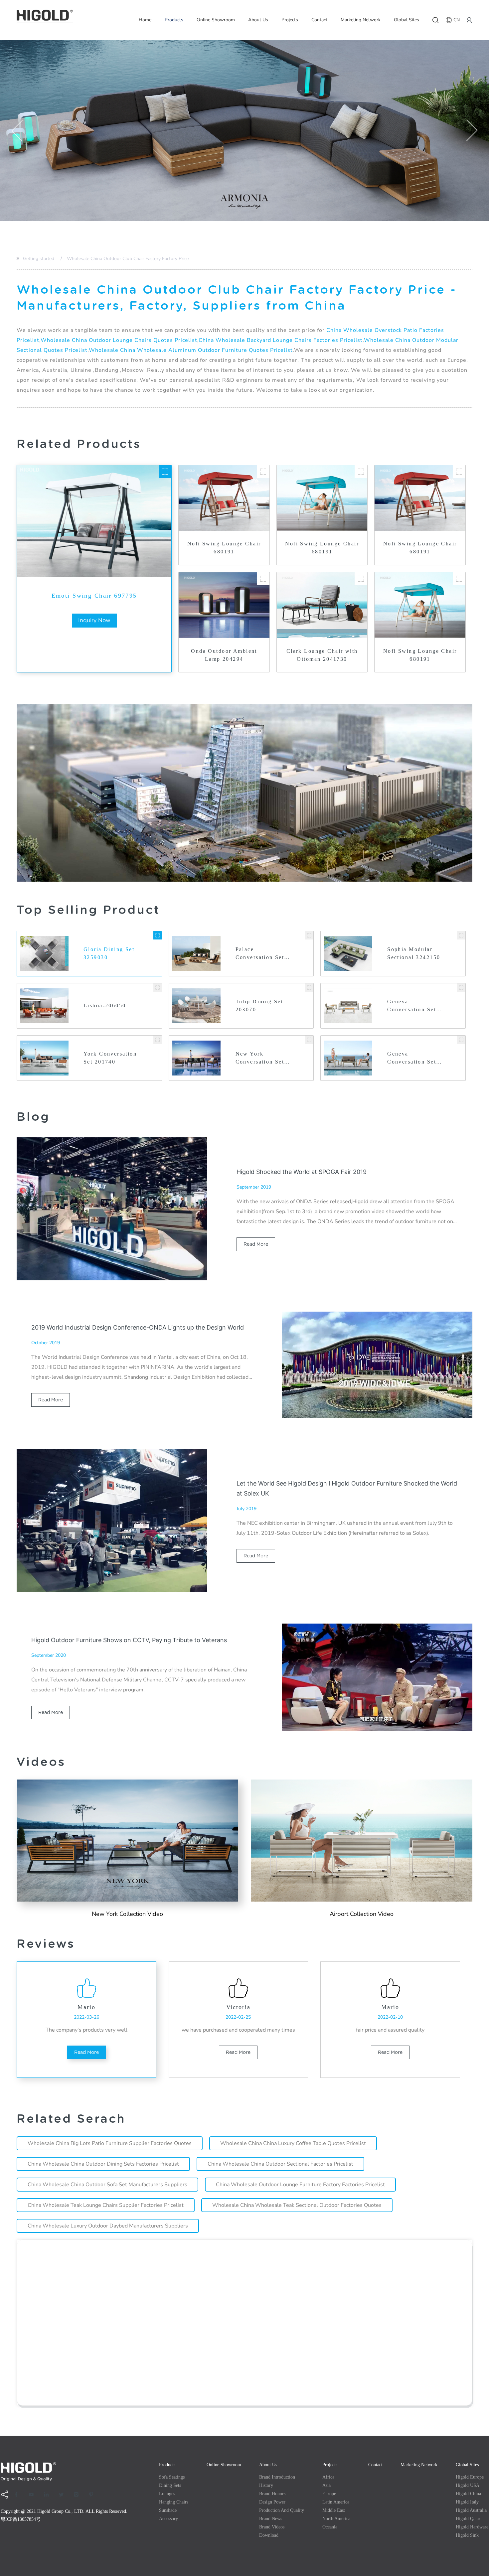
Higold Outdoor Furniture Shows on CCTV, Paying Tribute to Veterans (129, 1640)
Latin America (336, 2502)
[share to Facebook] (19, 2495)
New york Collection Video (127, 1914)
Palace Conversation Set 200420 (260, 954)
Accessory (168, 2519)
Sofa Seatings (172, 2477)
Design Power (272, 2502)
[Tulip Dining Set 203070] (309, 988)
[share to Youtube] (34, 2495)
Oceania (330, 2527)
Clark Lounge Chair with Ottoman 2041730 (322, 655)
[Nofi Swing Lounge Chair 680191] (263, 472)
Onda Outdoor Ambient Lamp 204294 (224, 655)
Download (269, 2535)
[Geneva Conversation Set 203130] (461, 1040)
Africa (328, 2477)
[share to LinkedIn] (49, 2495)
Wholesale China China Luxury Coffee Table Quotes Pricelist (293, 2143)
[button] (17, 130)
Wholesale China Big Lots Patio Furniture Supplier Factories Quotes (110, 2143)
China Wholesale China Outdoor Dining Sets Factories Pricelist (103, 2164)
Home (145, 20)
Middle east (334, 2510)
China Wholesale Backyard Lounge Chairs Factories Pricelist (281, 340)
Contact (319, 20)
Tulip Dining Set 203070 (259, 1005)
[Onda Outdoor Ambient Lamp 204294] (263, 579)
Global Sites (407, 20)
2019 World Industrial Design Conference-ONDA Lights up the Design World (138, 1327)
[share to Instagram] (79, 2495)
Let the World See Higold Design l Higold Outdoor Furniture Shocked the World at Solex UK (347, 1488)
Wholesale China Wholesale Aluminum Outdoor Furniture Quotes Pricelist (191, 350)
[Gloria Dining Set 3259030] (158, 935)
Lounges (167, 2494)
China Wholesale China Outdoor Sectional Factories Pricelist (280, 2164)
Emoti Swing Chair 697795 (94, 596)
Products (174, 20)
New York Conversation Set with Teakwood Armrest (260, 1058)
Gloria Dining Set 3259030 (109, 953)
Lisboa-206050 (105, 1005)
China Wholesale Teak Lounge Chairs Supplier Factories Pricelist (106, 2205)
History (266, 2485)
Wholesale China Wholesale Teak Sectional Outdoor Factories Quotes (297, 2205)
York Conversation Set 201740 (110, 1058)
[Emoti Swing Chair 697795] (165, 472)
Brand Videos (272, 2527)
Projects (290, 20)
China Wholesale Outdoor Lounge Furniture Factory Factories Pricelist (300, 2185)
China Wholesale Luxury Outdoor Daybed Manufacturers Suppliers (108, 2226)
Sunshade (168, 2510)
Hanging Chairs (174, 2502)
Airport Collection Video (362, 1914)
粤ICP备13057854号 (21, 2519)
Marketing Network (361, 20)
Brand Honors (272, 2494)
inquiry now (94, 620)
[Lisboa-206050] (158, 988)
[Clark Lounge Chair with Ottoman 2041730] (361, 579)
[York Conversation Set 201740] (158, 1040)
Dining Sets (170, 2485)
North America (336, 2519)
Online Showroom (216, 20)
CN (457, 20)
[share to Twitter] (64, 2495)
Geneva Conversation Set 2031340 (412, 1006)
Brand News (271, 2519)
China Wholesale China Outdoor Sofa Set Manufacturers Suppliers (107, 2185)
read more (256, 1244)
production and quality (282, 2510)
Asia (326, 2485)
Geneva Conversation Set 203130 (412, 1058)
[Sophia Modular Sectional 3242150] (461, 935)
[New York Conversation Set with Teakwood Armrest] (309, 1040)
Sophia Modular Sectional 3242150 (414, 953)
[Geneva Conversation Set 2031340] (461, 988)
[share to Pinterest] (93, 2495)
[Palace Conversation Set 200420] (309, 935)
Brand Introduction (277, 2477)
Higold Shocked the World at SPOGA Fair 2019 (302, 1172)
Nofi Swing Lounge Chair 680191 (224, 548)
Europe (329, 2494)
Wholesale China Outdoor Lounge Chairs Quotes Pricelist (119, 340)
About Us (258, 20)
